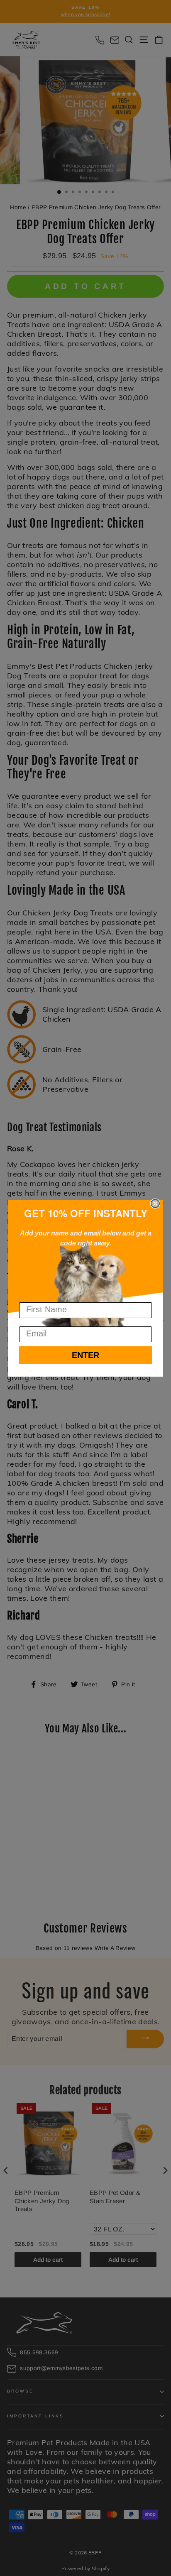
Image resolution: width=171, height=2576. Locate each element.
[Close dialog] (155, 1204)
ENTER (85, 1355)
